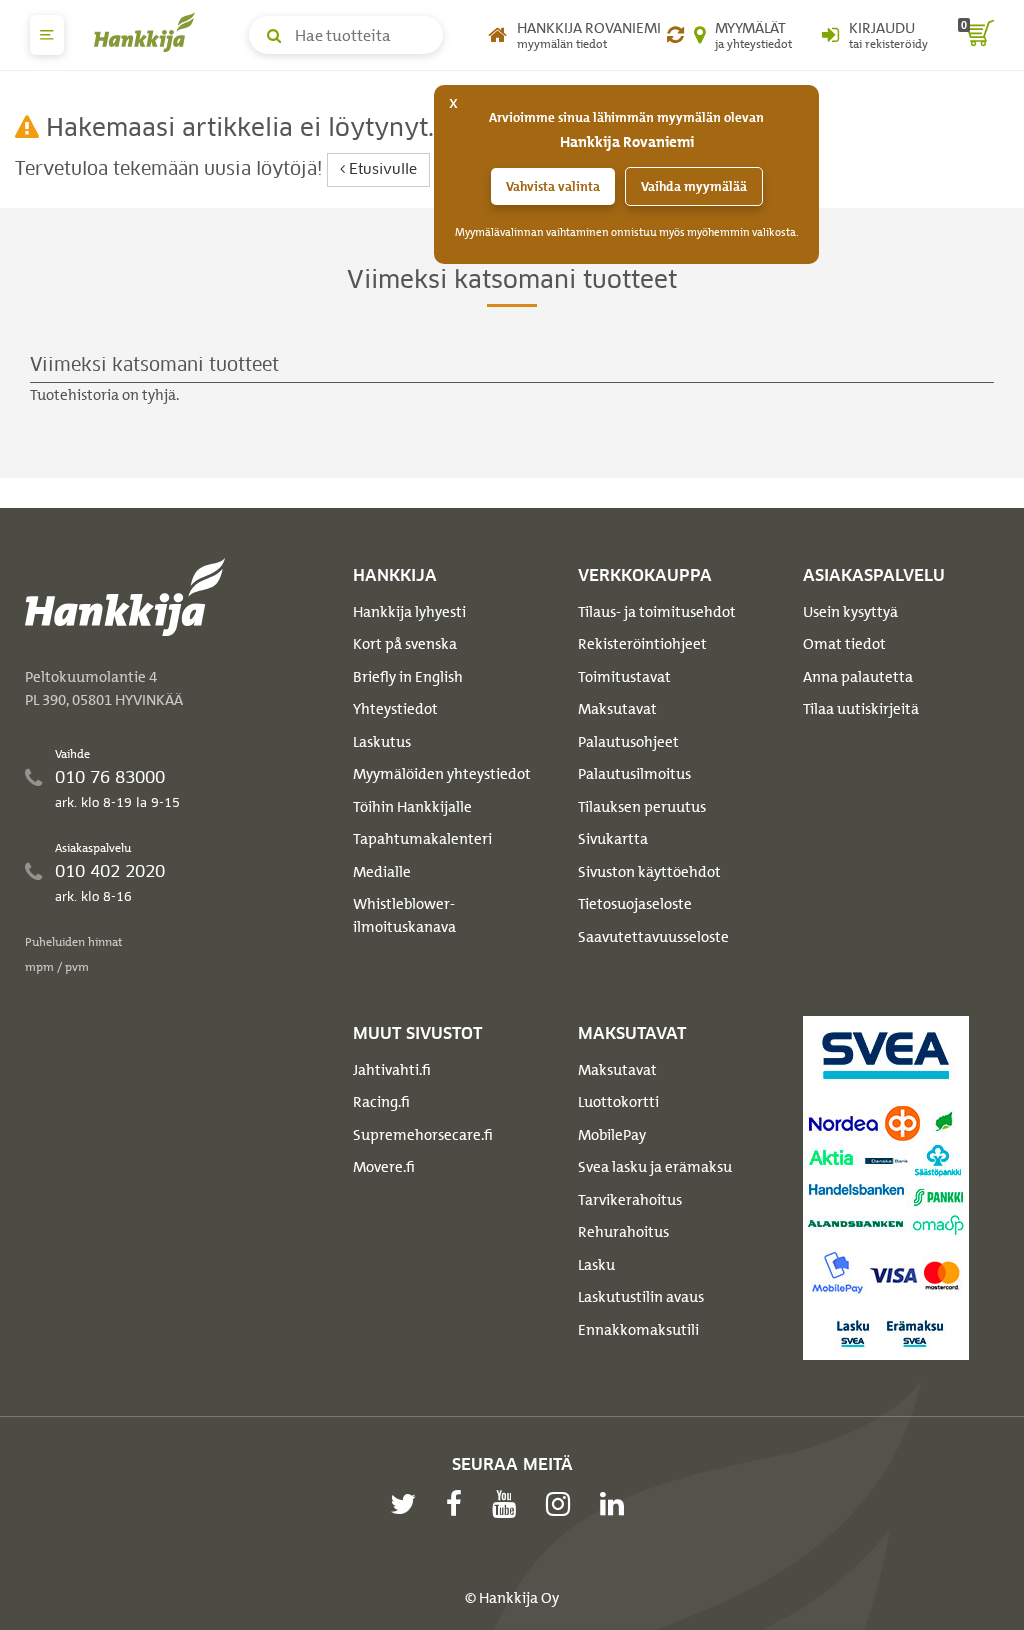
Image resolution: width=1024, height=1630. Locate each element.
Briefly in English (408, 677)
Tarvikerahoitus (630, 1200)
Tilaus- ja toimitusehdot (657, 612)
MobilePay (612, 1135)
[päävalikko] (47, 35)
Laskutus (382, 742)
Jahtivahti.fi (392, 1070)
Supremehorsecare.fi (423, 1135)
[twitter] (408, 1504)
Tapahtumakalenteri (422, 839)
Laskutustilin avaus (641, 1297)
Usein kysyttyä (850, 612)
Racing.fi (381, 1102)
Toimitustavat (624, 677)
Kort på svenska (405, 644)
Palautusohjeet (628, 742)
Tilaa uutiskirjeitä (861, 709)
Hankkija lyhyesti (409, 612)
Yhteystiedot (395, 709)
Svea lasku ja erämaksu (655, 1167)
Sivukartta (613, 839)
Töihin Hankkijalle (412, 807)
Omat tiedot (844, 644)
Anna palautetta (858, 677)
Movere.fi (384, 1167)
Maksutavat (617, 709)
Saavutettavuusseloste (653, 937)
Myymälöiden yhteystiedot (442, 774)
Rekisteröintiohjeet (642, 644)
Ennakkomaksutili (638, 1330)
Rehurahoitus (623, 1232)
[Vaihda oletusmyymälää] (675, 35)
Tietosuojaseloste (635, 904)
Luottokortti (618, 1102)
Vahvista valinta (553, 186)
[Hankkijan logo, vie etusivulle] (149, 32)
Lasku (596, 1265)
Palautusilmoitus (634, 774)
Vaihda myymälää (694, 186)
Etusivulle (381, 170)
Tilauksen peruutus (642, 807)
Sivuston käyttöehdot (649, 872)
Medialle (382, 872)
